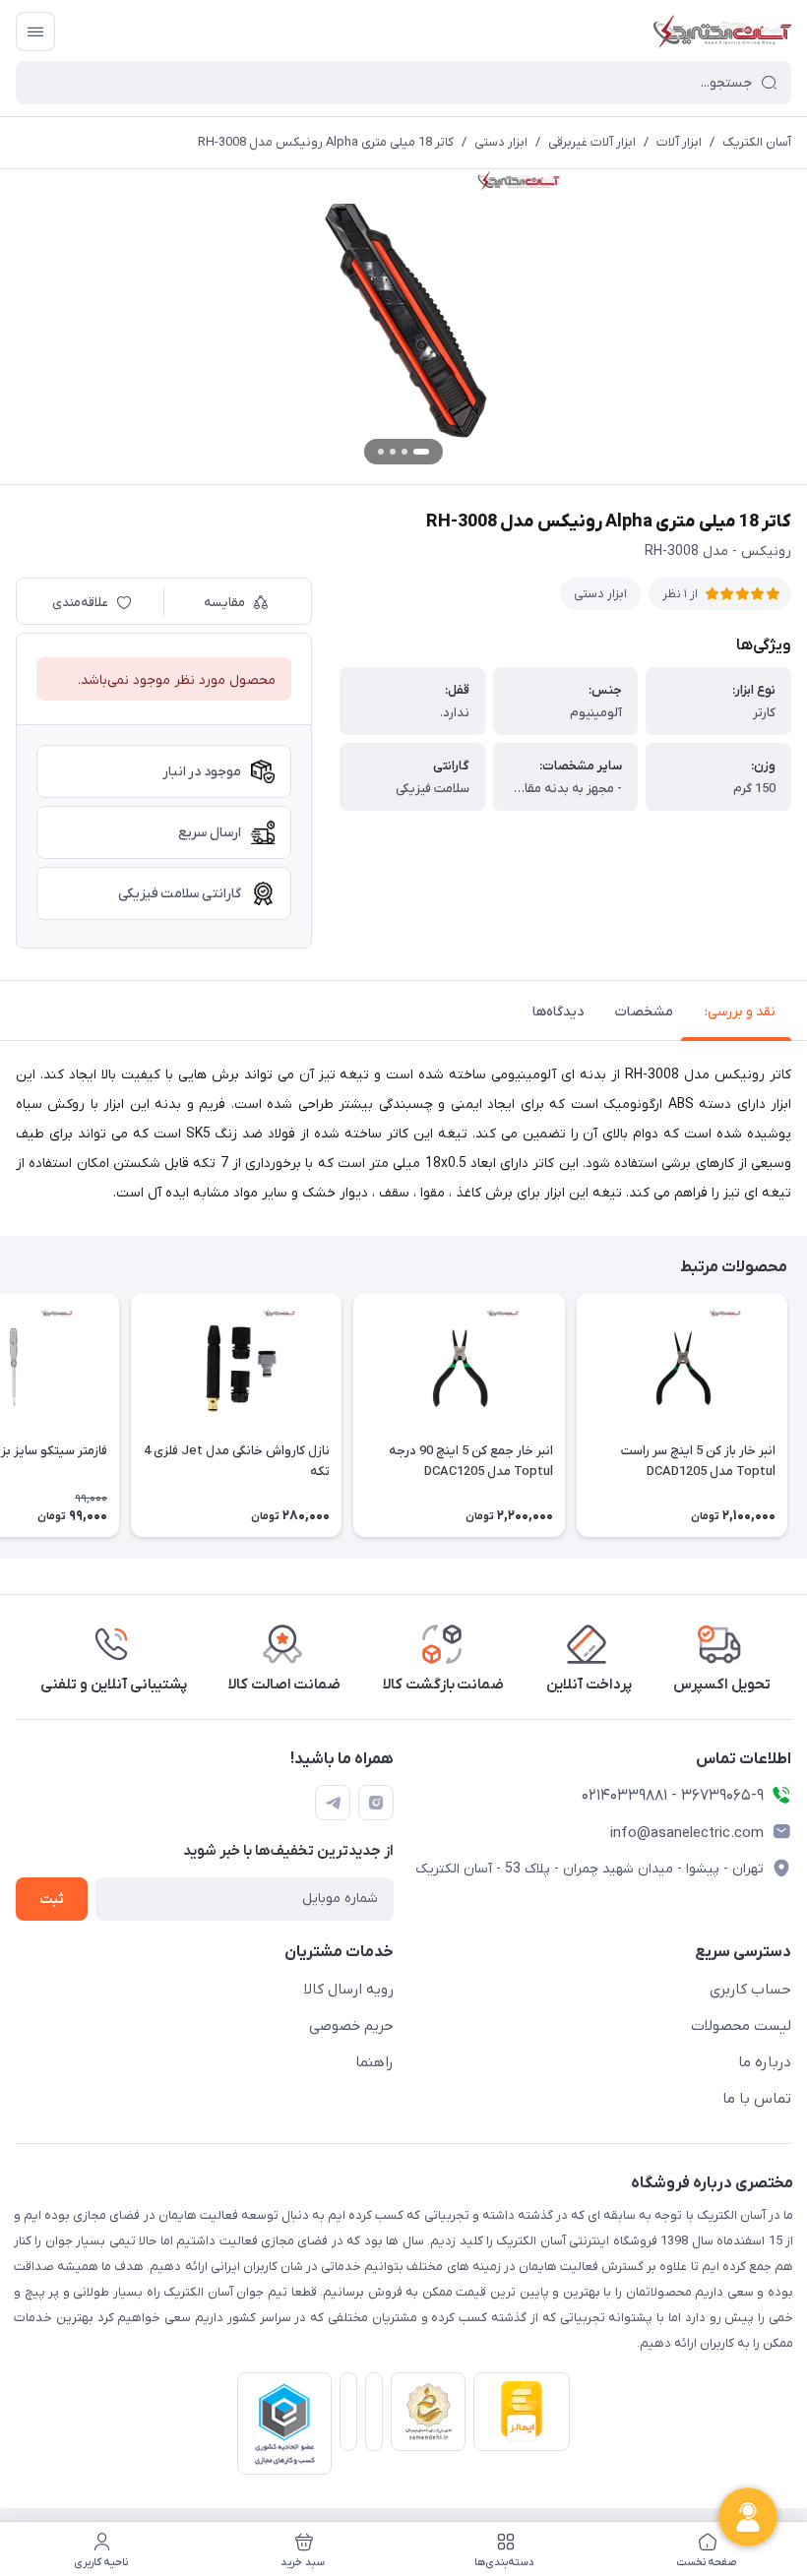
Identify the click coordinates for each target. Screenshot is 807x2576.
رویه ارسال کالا (349, 1990)
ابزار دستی (501, 142)
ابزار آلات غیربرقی (592, 142)
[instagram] (376, 1803)
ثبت (52, 1900)
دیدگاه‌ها (558, 1012)
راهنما (374, 2062)
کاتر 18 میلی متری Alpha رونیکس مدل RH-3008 (326, 142)
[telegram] (333, 1803)
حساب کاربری (750, 1990)
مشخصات (644, 1012)
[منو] (35, 31)
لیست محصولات (741, 2026)
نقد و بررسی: (740, 1012)
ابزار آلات (679, 142)
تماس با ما (757, 2099)
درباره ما (765, 2062)
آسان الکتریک (757, 142)
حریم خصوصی (351, 2026)
